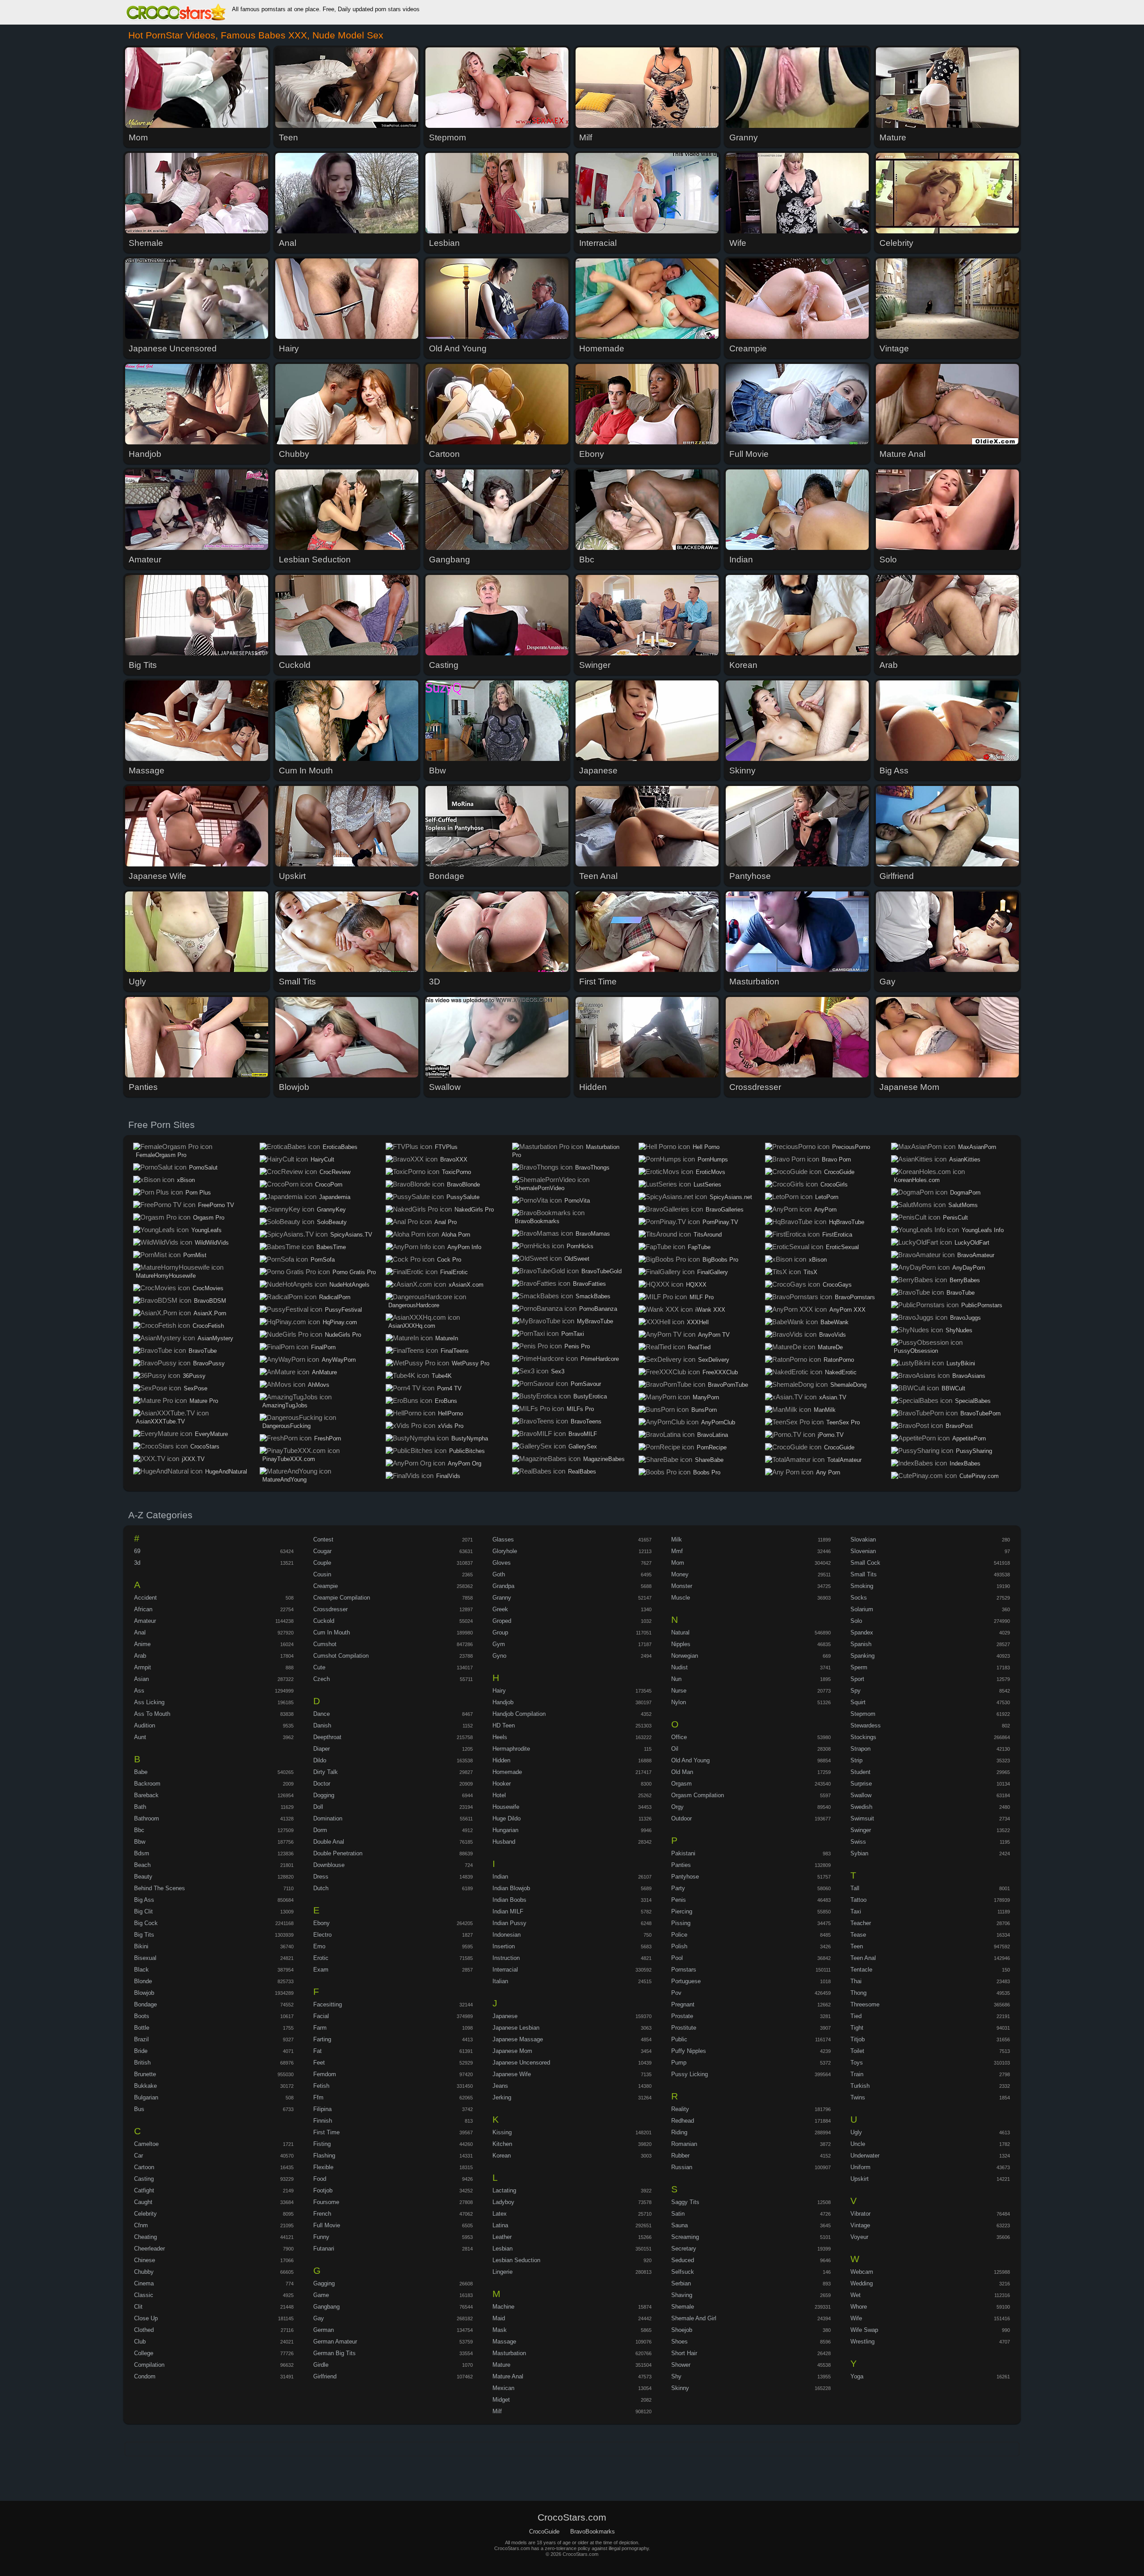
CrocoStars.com (176, 13)
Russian (682, 2167)
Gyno (499, 1656)
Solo (856, 1621)
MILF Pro (702, 1297)
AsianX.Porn (210, 1313)
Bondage (145, 2004)
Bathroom (147, 1818)
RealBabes (582, 1472)
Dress (321, 1877)
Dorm (320, 1830)
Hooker (502, 1784)
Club (140, 2342)
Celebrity (145, 2214)
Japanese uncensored (521, 2063)
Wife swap (864, 2330)
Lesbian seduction (516, 2260)
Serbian (681, 2283)
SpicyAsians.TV (351, 1235)
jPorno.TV (831, 1435)
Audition (145, 1725)
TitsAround (708, 1235)
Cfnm (141, 2225)
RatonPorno (839, 1360)
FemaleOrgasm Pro (161, 1155)
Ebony (322, 1923)
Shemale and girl (694, 2318)
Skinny (680, 2388)
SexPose (196, 1388)
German (324, 2330)
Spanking (862, 1656)
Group (500, 1632)
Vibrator (860, 2214)
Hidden (501, 1760)
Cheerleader (149, 2249)
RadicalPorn (335, 1297)
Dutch (321, 1888)
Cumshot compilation (341, 1656)
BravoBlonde (463, 1185)
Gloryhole (505, 1551)
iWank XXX (710, 1310)
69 (137, 1551)
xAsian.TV (833, 1397)
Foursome (326, 2202)
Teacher (861, 1923)
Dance (322, 1714)
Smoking (862, 1586)
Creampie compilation (342, 1598)
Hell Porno (706, 1147)
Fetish (321, 2086)
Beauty (143, 1877)
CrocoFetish (208, 1326)
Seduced (683, 2260)
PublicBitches (467, 1451)
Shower (681, 2365)
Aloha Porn (456, 1235)
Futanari (324, 2249)
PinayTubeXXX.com (289, 1459)
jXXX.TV (193, 1459)
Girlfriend (325, 2376)
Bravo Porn (836, 1159)
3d (137, 1563)
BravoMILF (583, 1434)
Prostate (682, 2016)
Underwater (865, 2156)
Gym (499, 1644)
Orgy (677, 1807)
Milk (677, 1539)
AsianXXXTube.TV (160, 1421)
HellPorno (450, 1413)
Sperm (859, 1667)
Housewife (506, 1807)
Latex (500, 2214)
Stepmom (863, 1714)
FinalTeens (455, 1351)
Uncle (858, 2144)
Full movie (327, 2225)
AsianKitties (965, 1159)
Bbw (140, 1842)
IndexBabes (965, 1463)
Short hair (684, 2353)
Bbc (139, 1830)
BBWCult (953, 1388)
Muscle (681, 1598)
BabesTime (331, 1247)
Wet (856, 2295)
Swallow (861, 1795)
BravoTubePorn (980, 1413)
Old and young (690, 1760)
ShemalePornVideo (540, 1188)
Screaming (685, 2237)
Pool (677, 1958)
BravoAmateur (976, 1255)
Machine (503, 2307)
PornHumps (713, 1159)
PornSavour (586, 1384)
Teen (857, 1946)
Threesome (865, 2004)
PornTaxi (573, 1334)
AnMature (324, 1372)
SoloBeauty (332, 1222)
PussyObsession (916, 1351)
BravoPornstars (855, 1297)
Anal (140, 1632)
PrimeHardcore (600, 1359)
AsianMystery (215, 1338)
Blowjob (144, 1993)
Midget (501, 2400)
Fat (318, 2051)
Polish (679, 1946)
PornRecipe (712, 1447)
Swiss (858, 1842)
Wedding (862, 2283)
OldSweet (577, 1259)
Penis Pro (577, 1346)
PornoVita (577, 1201)
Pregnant (683, 2004)
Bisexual (145, 1958)
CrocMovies (208, 1288)
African (143, 1609)
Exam (321, 1970)
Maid (499, 2318)
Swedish (861, 1807)
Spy (856, 1691)
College (144, 2353)
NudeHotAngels (349, 1285)
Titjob (858, 2039)
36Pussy (194, 1376)
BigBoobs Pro (720, 1260)
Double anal (329, 1842)
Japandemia (335, 1197)
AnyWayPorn (339, 1360)
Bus (139, 2109)
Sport (857, 1679)
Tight (857, 2028)
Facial (321, 2016)
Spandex (862, 1632)
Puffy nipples (689, 2051)
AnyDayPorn (969, 1268)
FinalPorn (323, 1347)
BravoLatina (713, 1435)
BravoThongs (592, 1168)
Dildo (320, 1760)
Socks (859, 1598)
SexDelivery (714, 1360)
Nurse (679, 1691)
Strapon (860, 1749)
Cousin (322, 1574)
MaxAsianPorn (977, 1147)
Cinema (144, 2283)
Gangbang (326, 2307)
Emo (319, 1946)
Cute (319, 1667)
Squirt (858, 1702)
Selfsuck (683, 2272)
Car (139, 2156)
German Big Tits (334, 2353)
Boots (142, 2016)
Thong (858, 1993)
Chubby (144, 2272)
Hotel (499, 1795)
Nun (676, 1679)
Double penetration (338, 1853)
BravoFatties (589, 1284)
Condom (145, 2376)
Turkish (860, 2086)
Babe (141, 1772)
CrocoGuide (839, 1172)
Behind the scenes (160, 1888)
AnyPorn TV (714, 1335)
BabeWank (835, 1322)
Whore (859, 2307)
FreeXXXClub (720, 1372)
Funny (321, 2237)
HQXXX (696, 1285)
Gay (319, 2318)
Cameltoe (146, 2144)
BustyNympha (470, 1438)
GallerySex (583, 1446)
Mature (501, 2365)
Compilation (149, 2365)
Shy (676, 2376)
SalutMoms (963, 1205)
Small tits (864, 1574)
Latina (500, 2225)
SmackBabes (593, 1296)
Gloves (502, 1563)
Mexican (503, 2388)
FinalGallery (713, 1272)
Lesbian (503, 2249)
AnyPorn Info (464, 1247)
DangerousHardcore (414, 1305)
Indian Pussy (509, 1923)
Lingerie (503, 2272)
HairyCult (322, 1159)
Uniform (860, 2167)
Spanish (861, 1644)
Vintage (860, 2225)
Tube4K (442, 1376)
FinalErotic (454, 1272)
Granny (502, 1598)
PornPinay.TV (720, 1222)
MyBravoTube (595, 1321)
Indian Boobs (509, 1900)
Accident (145, 1598)
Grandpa (503, 1586)
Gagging (324, 2283)
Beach (142, 1865)
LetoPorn (827, 1197)
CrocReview (335, 1172)
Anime (142, 1644)
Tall (855, 1888)
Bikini (141, 1946)
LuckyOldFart (972, 1243)
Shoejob (682, 2330)
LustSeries (707, 1185)
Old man (682, 1772)
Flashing (324, 2156)
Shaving (682, 2295)
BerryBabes (965, 1280)
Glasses (503, 1539)
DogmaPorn (965, 1193)
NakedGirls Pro (474, 1210)
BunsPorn (704, 1410)
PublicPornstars (982, 1305)
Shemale (683, 2307)
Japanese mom (512, 2051)
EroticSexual (842, 1247)
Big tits (144, 1935)
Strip (856, 1760)
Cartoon (144, 2167)
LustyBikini (961, 1363)
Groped (502, 1621)
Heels (500, 1737)
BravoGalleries (725, 1210)
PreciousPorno (851, 1147)
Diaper (322, 1749)
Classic (144, 2295)
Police (679, 1935)
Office (679, 1737)
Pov (676, 1993)
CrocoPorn (329, 1185)
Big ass (144, 1900)
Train (857, 2074)
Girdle (321, 2365)
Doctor (322, 1784)
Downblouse (329, 1865)
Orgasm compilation (698, 1795)
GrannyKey (331, 1210)
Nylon (679, 1702)
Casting (144, 2179)
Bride (141, 2051)
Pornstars (684, 1970)
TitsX (810, 1272)
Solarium (862, 1609)
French (322, 2214)
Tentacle (861, 1970)
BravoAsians (969, 1376)
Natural (680, 1632)
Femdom (325, 2074)
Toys (857, 2063)
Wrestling (862, 2342)
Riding (679, 2132)
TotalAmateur (844, 1460)
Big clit (143, 1911)
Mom (678, 1563)
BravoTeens (586, 1421)
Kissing (502, 2132)
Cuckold (324, 1621)
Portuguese (686, 1981)
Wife (856, 2318)
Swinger (861, 1830)
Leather (502, 2237)
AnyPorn (825, 1210)
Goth (499, 1574)
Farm (320, 2028)
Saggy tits (685, 2202)
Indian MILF (508, 1911)
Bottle (142, 2028)
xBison (186, 1180)
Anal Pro (446, 1222)
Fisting (322, 2144)
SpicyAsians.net (731, 1197)
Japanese (505, 2016)
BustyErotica (590, 1396)
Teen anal (863, 1958)
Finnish (323, 2121)
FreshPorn (328, 1438)
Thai (856, 1981)
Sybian (859, 1853)
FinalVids (448, 1476)
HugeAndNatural (226, 1472)
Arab (140, 1656)
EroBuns (446, 1401)
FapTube (699, 1247)
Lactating (504, 2190)
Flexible (323, 2167)
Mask (500, 2330)
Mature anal (508, 2376)
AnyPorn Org (465, 1463)
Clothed (144, 2330)
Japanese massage (518, 2039)
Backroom (147, 1784)
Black (141, 1970)
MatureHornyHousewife (166, 1276)
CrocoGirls (834, 1185)
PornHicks (580, 1246)
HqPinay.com (340, 1322)
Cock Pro (449, 1260)
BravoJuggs (965, 1318)
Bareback (146, 1795)
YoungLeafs (206, 1230)
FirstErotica (837, 1235)
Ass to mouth (152, 1714)
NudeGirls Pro (343, 1335)
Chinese (145, 2260)
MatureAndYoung (284, 1480)
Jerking (502, 2097)
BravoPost (959, 1426)
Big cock (146, 1923)
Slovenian (863, 1551)
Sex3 (558, 1371)
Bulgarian (146, 2097)
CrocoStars (205, 1446)
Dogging (324, 1795)
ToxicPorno (456, 1172)
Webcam (862, 2272)
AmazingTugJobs (285, 1405)
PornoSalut (203, 1168)
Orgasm (681, 1784)
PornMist (195, 1255)
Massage (504, 2342)
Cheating (145, 2237)
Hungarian (505, 1830)
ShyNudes (959, 1330)
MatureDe (830, 1347)
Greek (500, 1609)
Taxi (856, 1911)
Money (680, 1574)
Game (321, 2295)
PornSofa (323, 1260)
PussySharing (974, 1451)
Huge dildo (507, 1818)
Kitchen (502, 2144)
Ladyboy (503, 2202)
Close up (146, 2318)
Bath (140, 1807)
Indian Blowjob (511, 1888)
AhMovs (319, 1385)
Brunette (145, 2074)
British (142, 2063)
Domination (328, 1818)
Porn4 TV (449, 1388)
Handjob (503, 1702)
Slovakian (863, 1539)
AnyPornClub (718, 1422)
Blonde (143, 1981)
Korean (502, 2156)
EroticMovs (711, 1172)
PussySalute (463, 1197)
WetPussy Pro (471, 1363)
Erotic (321, 1958)
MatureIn (447, 1338)
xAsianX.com (466, 1285)
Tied (856, 2016)
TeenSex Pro (843, 1422)
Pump (679, 2063)
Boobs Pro (707, 1472)
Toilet (857, 2051)
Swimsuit (862, 1818)
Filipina (322, 2109)
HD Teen (504, 1725)
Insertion (504, 1946)
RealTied (699, 1347)
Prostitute (684, 2028)
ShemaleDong (848, 1385)
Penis (679, 1900)
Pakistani (683, 1853)
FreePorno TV (216, 1205)
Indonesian (507, 1935)
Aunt (140, 1737)
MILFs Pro (580, 1409)
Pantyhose (685, 1877)
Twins (858, 2097)
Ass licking (149, 1702)
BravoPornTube (728, 1385)
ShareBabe (709, 1460)
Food (320, 2179)
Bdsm (142, 1853)
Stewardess (866, 1725)
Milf (497, 2411)
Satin (678, 2214)
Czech (322, 1679)
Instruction (506, 1958)
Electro (322, 1935)
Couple (322, 1563)
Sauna (679, 2225)
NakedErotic (841, 1372)
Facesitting (328, 2004)
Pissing (681, 1923)
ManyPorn (706, 1397)
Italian (500, 1981)
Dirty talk (326, 1772)
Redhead (683, 2121)
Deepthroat (327, 1737)
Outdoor (681, 1818)
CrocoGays (837, 1285)
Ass (139, 1691)
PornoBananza (598, 1309)
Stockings (863, 1737)
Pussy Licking (690, 2074)
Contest (323, 1539)
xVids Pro (451, 1426)
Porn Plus (198, 1193)
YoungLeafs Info (983, 1230)
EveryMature (211, 1434)
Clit (138, 2307)
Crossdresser (330, 1609)
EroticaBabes (340, 1147)
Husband (504, 1842)
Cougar (322, 1551)
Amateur (145, 1621)
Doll (318, 1807)
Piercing (682, 1911)
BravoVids (833, 1335)
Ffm (318, 2097)
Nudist (679, 1667)
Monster (682, 1586)
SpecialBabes (973, 1401)
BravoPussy (209, 1363)
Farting (322, 2039)
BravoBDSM (210, 1301)
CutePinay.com (979, 1476)
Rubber (680, 2156)
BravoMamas (593, 1234)
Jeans (500, 2086)
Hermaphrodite (511, 1749)
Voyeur (859, 2237)
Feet (319, 2063)
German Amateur (335, 2342)
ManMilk (825, 1410)
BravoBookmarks (537, 1221)
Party (678, 1888)
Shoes (679, 2342)
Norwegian (685, 1656)
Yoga (857, 2376)
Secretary (684, 2249)
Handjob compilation (519, 1714)
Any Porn (828, 1472)
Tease (858, 1935)
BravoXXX (454, 1159)
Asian (141, 1679)
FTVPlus (446, 1147)
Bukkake (145, 2086)
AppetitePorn (969, 1438)
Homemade (507, 1772)
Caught (143, 2202)
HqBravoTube (847, 1222)
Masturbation (509, 2353)
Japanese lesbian (516, 2028)
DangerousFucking (286, 1426)
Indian (500, 1877)
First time (326, 2132)
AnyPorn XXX (847, 1310)
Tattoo (858, 1900)
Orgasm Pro (209, 1218)
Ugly (856, 2132)
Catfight (144, 2190)
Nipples (681, 1644)
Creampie (326, 1586)
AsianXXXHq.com (412, 1326)
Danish (322, 1725)
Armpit (143, 1667)
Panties (681, 1865)
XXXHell (698, 1322)
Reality (680, 2109)
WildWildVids (212, 1243)
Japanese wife (512, 2074)
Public (679, 2039)
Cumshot (325, 1644)
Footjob (323, 2190)
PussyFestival (343, 1310)
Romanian (684, 2144)
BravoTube (203, 1351)
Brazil (141, 2039)
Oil (675, 1749)
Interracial (505, 1970)
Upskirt (860, 2179)
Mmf (677, 1551)
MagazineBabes (604, 1459)
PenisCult (955, 1218)
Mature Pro (204, 1401)
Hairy (499, 1691)
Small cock (865, 1563)
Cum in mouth (332, 1632)
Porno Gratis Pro (354, 1272)
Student (860, 1772)
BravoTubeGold (601, 1271)
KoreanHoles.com (917, 1180)
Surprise (861, 1784)
